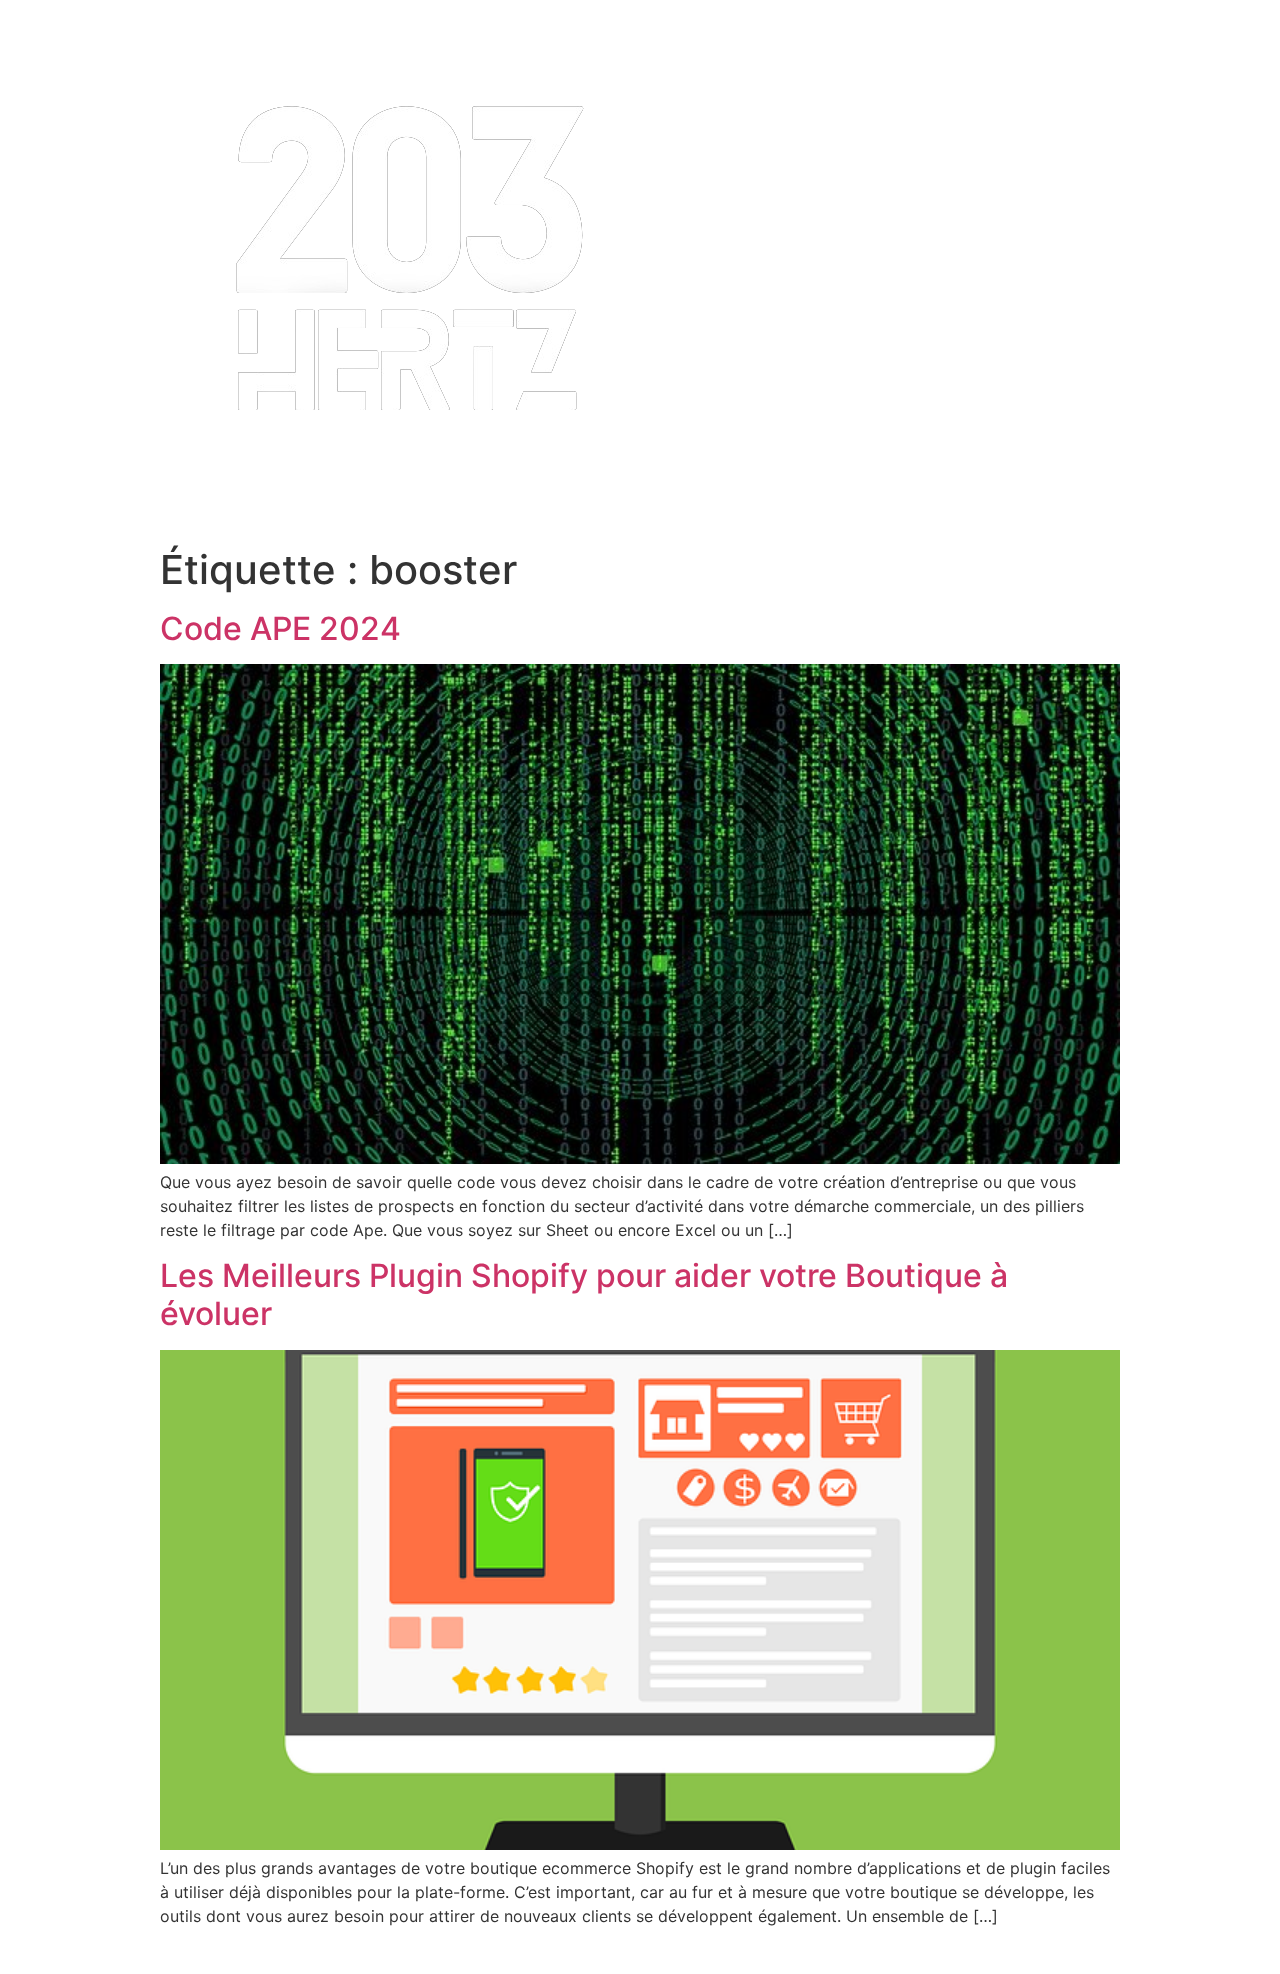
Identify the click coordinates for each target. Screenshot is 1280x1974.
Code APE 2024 (280, 628)
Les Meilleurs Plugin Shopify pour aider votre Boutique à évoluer (584, 1294)
